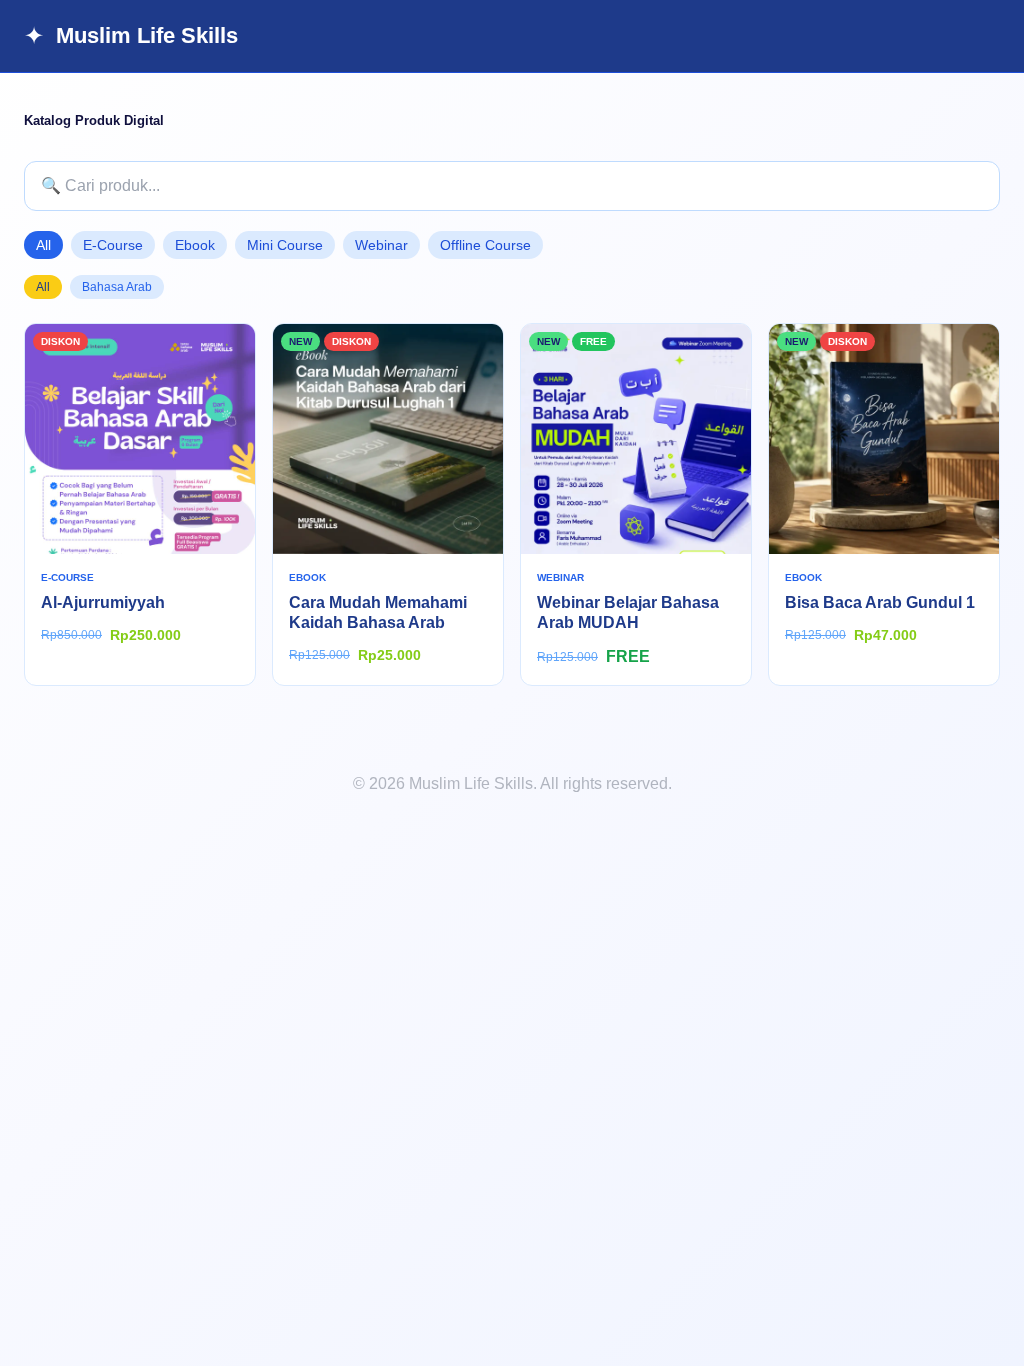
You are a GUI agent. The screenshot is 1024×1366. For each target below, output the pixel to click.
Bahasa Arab (117, 287)
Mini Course (285, 245)
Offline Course (485, 245)
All (43, 245)
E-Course (113, 245)
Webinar (381, 245)
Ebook (195, 245)
